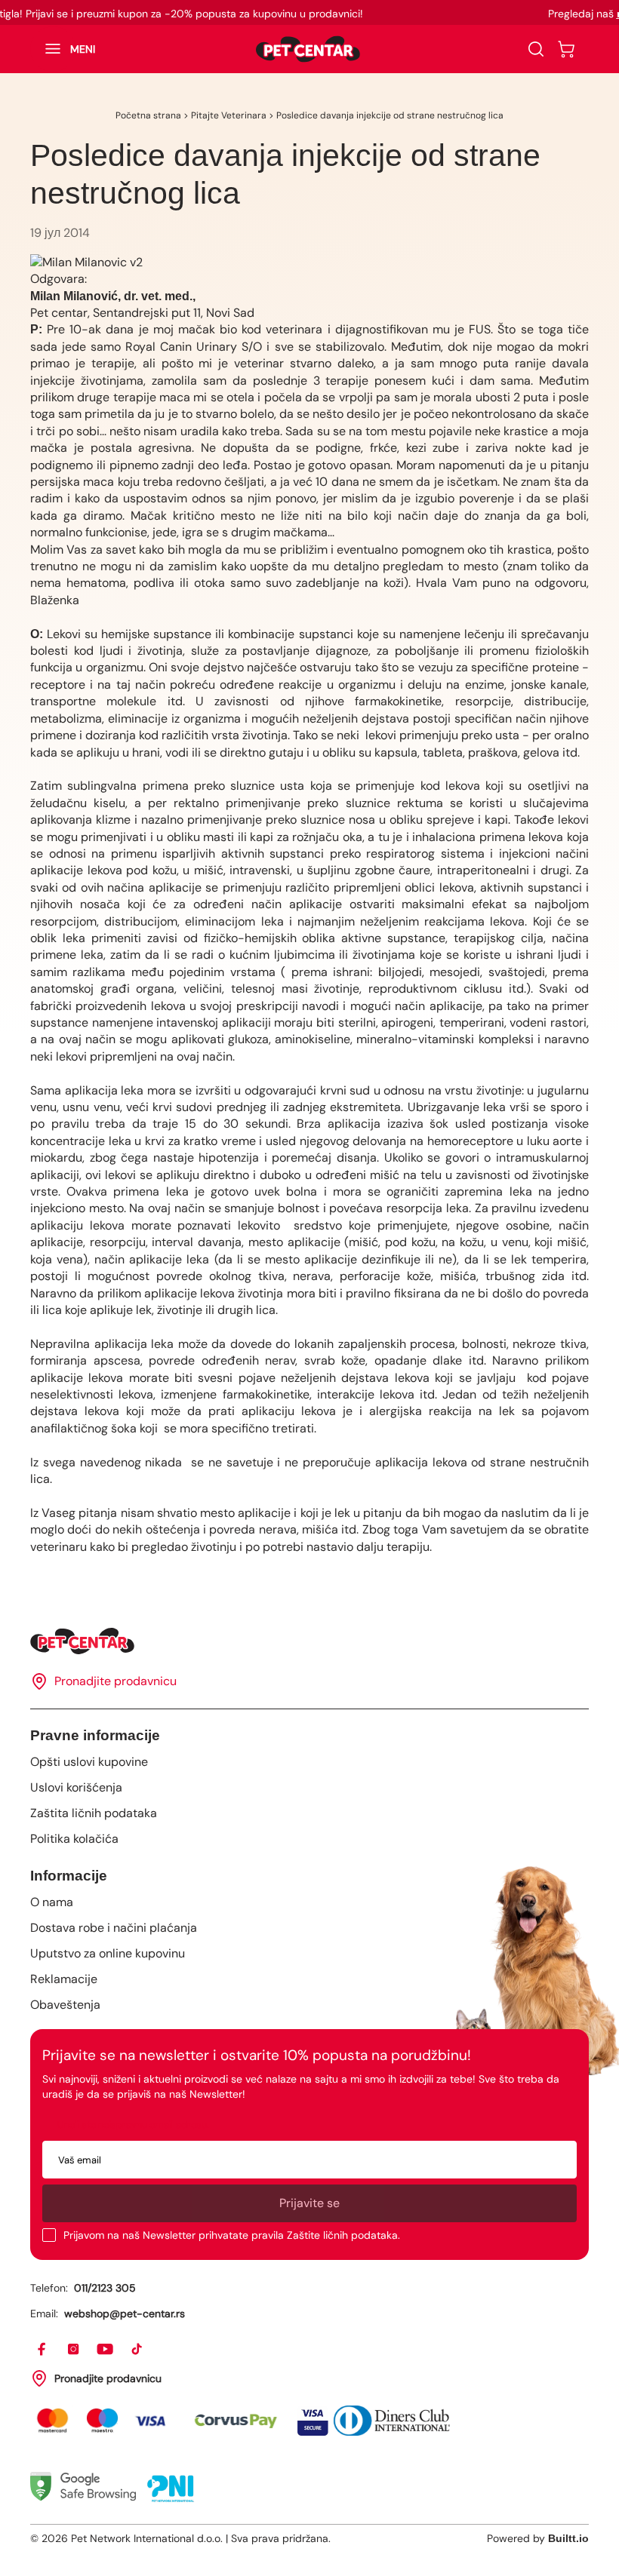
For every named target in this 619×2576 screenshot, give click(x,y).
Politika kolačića (74, 1839)
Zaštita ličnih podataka (94, 1813)
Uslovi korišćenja (76, 1787)
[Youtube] (106, 2350)
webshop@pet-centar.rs (125, 2313)
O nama (52, 1902)
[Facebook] (42, 2350)
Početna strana (148, 115)
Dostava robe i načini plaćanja (114, 1928)
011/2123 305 (105, 2288)
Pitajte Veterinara (229, 115)
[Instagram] (74, 2350)
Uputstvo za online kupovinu (108, 1953)
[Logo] (308, 49)
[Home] (309, 1641)
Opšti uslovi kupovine (89, 1762)
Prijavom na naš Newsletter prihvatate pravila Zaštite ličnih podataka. (232, 2235)
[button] (63, 49)
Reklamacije (64, 1979)
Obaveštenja (65, 2005)
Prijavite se (309, 2203)
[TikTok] (137, 2350)
